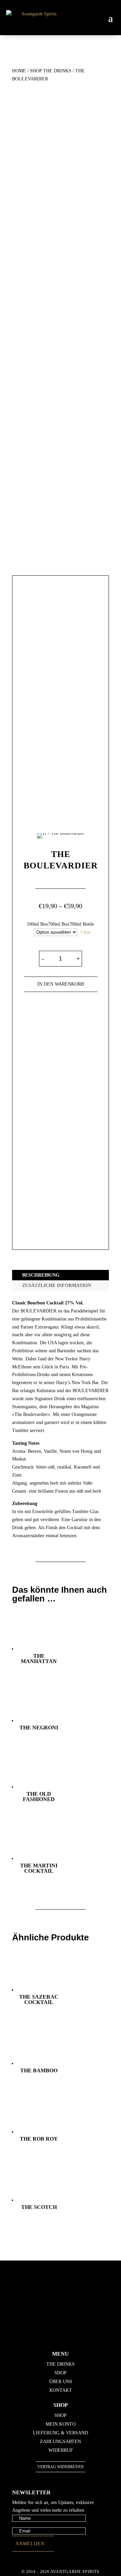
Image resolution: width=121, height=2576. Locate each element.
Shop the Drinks (51, 71)
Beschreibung (41, 1275)
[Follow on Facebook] (63, 2303)
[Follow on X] (63, 2312)
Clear (86, 932)
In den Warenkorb (61, 984)
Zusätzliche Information (57, 1285)
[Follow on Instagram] (63, 2329)
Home (19, 71)
